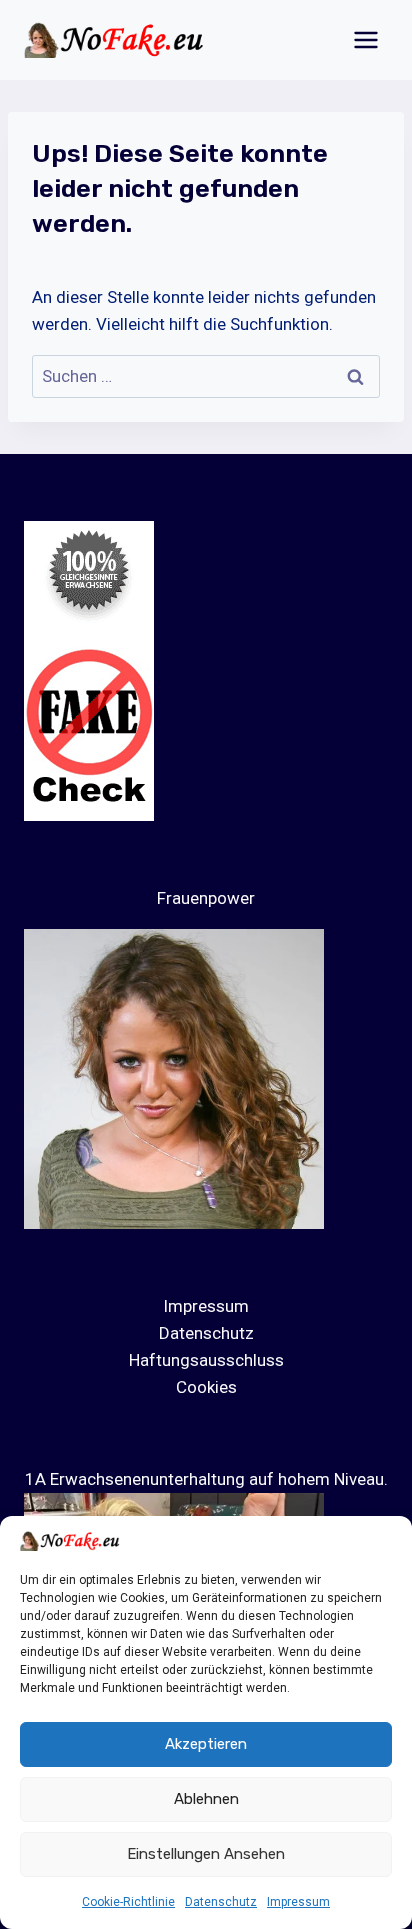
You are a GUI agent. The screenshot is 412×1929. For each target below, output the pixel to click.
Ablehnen (206, 1799)
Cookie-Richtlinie (128, 1902)
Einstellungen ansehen (206, 1854)
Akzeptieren (206, 1744)
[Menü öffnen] (365, 39)
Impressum (298, 1902)
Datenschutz (221, 1902)
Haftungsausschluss (206, 1360)
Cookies (206, 1387)
